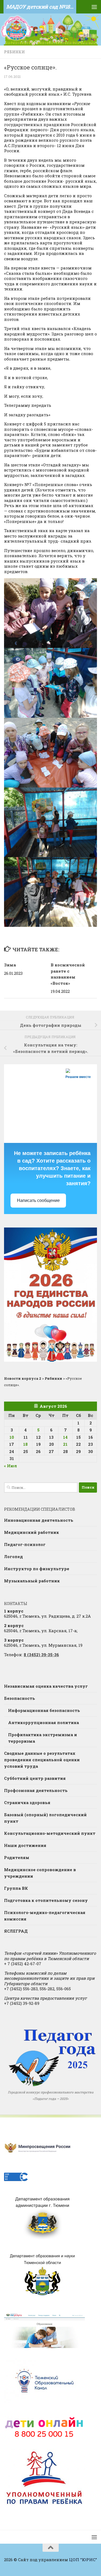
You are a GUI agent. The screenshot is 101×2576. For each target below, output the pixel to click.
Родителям (17, 1857)
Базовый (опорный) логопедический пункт (45, 1818)
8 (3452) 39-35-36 (41, 1655)
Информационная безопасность (44, 1710)
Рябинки (14, 52)
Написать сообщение (38, 1200)
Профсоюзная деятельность (36, 1790)
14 (65, 1437)
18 (25, 1444)
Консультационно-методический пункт (50, 1833)
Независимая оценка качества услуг (46, 1686)
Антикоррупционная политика (43, 1722)
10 (12, 1437)
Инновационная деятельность (39, 1520)
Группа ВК (16, 1888)
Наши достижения (25, 1845)
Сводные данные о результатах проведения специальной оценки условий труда (42, 1760)
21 (65, 1444)
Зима (10, 965)
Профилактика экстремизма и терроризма (43, 1738)
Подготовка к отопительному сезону (46, 1900)
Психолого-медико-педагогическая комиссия (45, 1916)
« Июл (11, 1466)
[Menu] (94, 7)
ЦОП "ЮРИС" (83, 2560)
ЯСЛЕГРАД (16, 1931)
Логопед (13, 1556)
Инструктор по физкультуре (37, 1569)
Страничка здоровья (27, 1802)
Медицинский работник (32, 1532)
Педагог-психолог (25, 1544)
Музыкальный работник (32, 1581)
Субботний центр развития (35, 1778)
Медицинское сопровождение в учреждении (40, 1873)
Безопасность (20, 1698)
